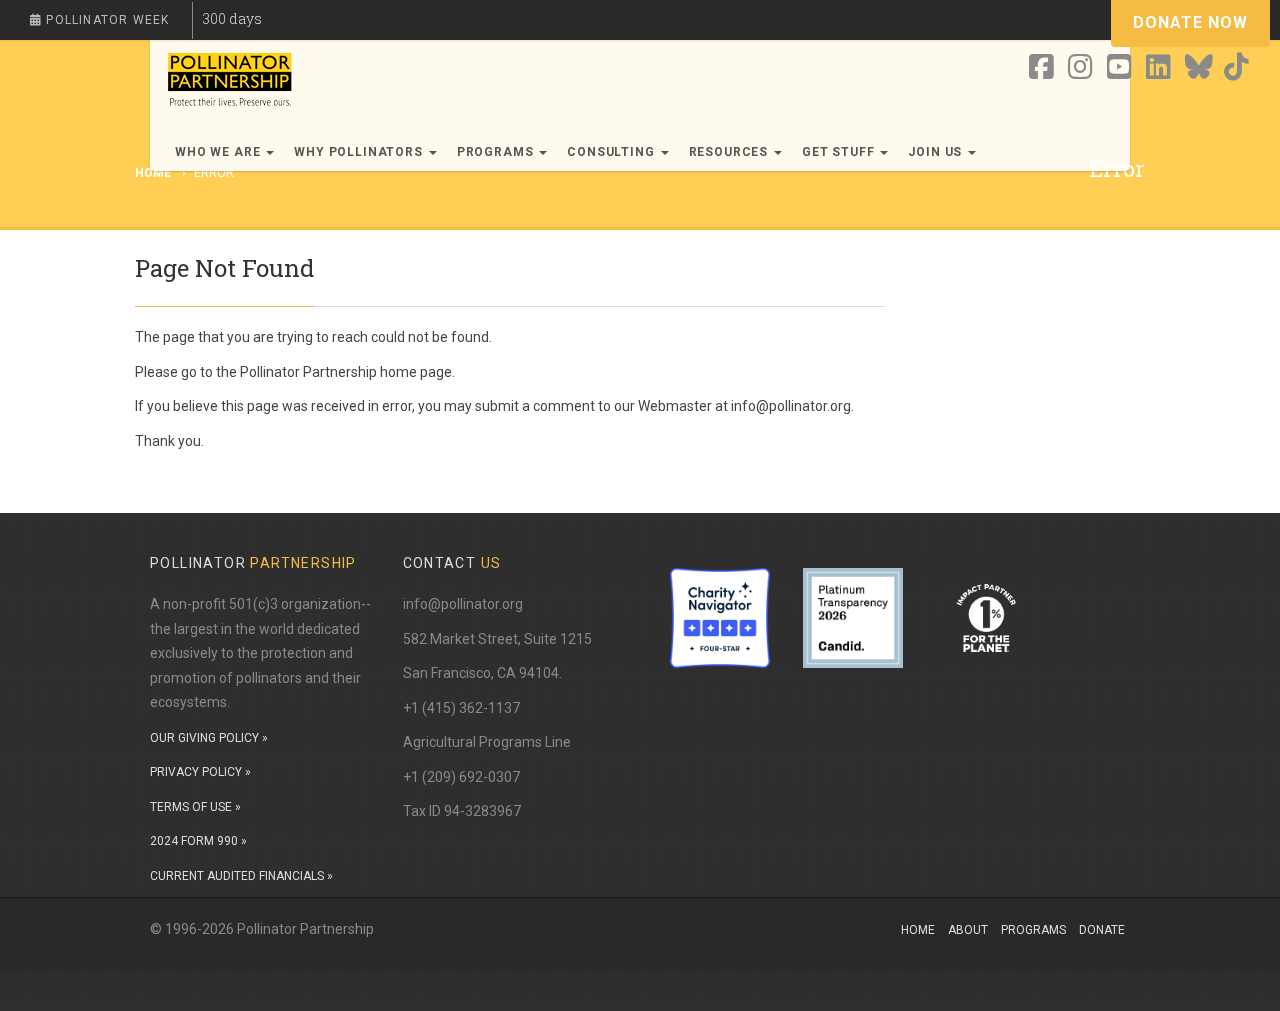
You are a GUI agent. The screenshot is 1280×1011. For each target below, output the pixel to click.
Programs (1033, 930)
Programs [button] (497, 152)
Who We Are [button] (219, 152)
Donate (1102, 930)
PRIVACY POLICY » (200, 772)
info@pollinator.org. (792, 406)
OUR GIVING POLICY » (209, 738)
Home (918, 930)
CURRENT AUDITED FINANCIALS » (241, 876)
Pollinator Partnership (308, 372)
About (968, 930)
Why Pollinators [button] (360, 152)
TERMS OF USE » (195, 807)
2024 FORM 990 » (198, 841)
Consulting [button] (612, 152)
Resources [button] (730, 152)
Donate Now (1190, 22)
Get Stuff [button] (840, 152)
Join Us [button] (937, 152)
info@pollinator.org (463, 604)
